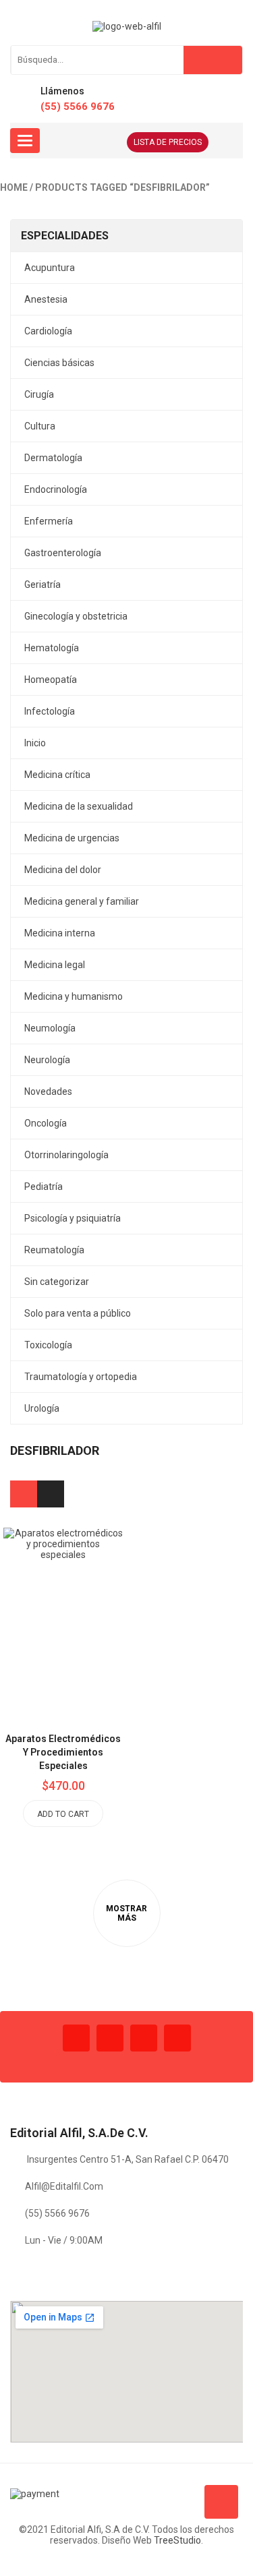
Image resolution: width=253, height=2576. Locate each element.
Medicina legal (55, 965)
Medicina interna (60, 933)
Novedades (48, 1091)
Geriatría (43, 585)
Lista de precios (168, 142)
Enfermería (49, 521)
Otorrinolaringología (66, 1155)
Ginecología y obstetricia (76, 616)
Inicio (35, 743)
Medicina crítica (57, 775)
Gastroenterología (63, 553)
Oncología (46, 1123)
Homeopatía (51, 680)
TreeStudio (177, 2540)
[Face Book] (76, 2038)
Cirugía (39, 394)
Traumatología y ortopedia (81, 1377)
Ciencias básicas (59, 363)
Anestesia (46, 299)
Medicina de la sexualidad (79, 806)
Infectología (50, 711)
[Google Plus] (177, 2038)
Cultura (40, 426)
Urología (42, 1408)
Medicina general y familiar (82, 901)
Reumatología (54, 1250)
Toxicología (48, 1345)
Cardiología (48, 331)
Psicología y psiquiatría (73, 1218)
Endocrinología (56, 489)
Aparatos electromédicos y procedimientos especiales (63, 1752)
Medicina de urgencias (72, 838)
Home (14, 187)
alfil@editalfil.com (64, 2186)
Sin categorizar (57, 1282)
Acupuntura (50, 268)
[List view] (51, 1494)
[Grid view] (24, 1494)
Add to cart (63, 1814)
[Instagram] (144, 2038)
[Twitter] (110, 2038)
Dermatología (53, 458)
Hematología (52, 648)
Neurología (47, 1060)
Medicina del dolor (63, 870)
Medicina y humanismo (74, 996)
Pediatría (44, 1187)
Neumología (50, 1028)
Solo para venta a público (78, 1313)
